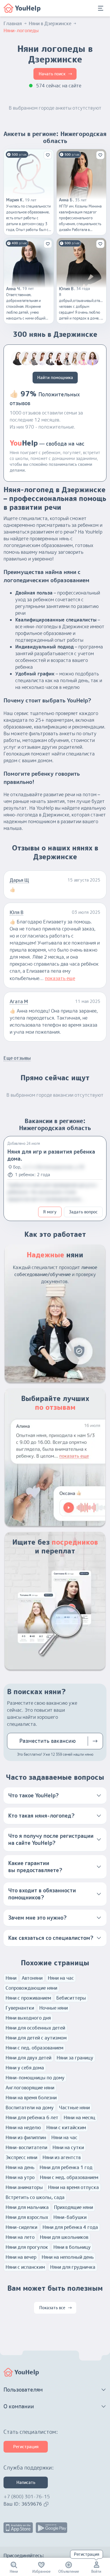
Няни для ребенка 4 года (70, 2227)
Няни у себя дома (25, 2068)
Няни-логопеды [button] (21, 30)
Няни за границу (75, 2058)
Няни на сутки (68, 2147)
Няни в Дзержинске (50, 23)
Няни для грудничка (73, 2267)
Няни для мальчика (27, 2207)
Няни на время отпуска (73, 2187)
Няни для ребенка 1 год (66, 2167)
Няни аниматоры (24, 2187)
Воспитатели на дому (30, 2108)
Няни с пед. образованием (34, 2048)
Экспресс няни (21, 2157)
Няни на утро (20, 2177)
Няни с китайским (66, 2127)
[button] (55, 1796)
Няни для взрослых (27, 2217)
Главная (13, 23)
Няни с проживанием (28, 1998)
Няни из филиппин (26, 2137)
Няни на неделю (23, 2127)
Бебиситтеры (71, 1998)
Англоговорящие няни (30, 2088)
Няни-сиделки (21, 2227)
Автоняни (32, 1978)
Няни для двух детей (28, 2058)
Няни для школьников (64, 2237)
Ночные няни (54, 2008)
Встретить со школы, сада (35, 2197)
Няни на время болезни (31, 2098)
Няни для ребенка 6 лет (32, 2117)
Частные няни (74, 2108)
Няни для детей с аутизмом (36, 2038)
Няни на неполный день (68, 2257)
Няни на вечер (21, 2257)
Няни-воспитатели (26, 2147)
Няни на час (61, 1978)
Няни (11, 1978)
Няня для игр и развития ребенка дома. (51, 1155)
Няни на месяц (79, 2117)
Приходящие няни (73, 2207)
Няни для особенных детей (35, 2028)
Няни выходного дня (28, 2018)
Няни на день (20, 2167)
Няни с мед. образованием (69, 2177)
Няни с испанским (25, 2267)
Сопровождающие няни (31, 1988)
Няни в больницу (72, 2247)
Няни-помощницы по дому (35, 2078)
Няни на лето (20, 2237)
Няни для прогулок (27, 2247)
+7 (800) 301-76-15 (27, 2497)
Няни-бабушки (70, 2217)
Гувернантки (20, 2008)
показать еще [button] (60, 978)
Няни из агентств (62, 2157)
